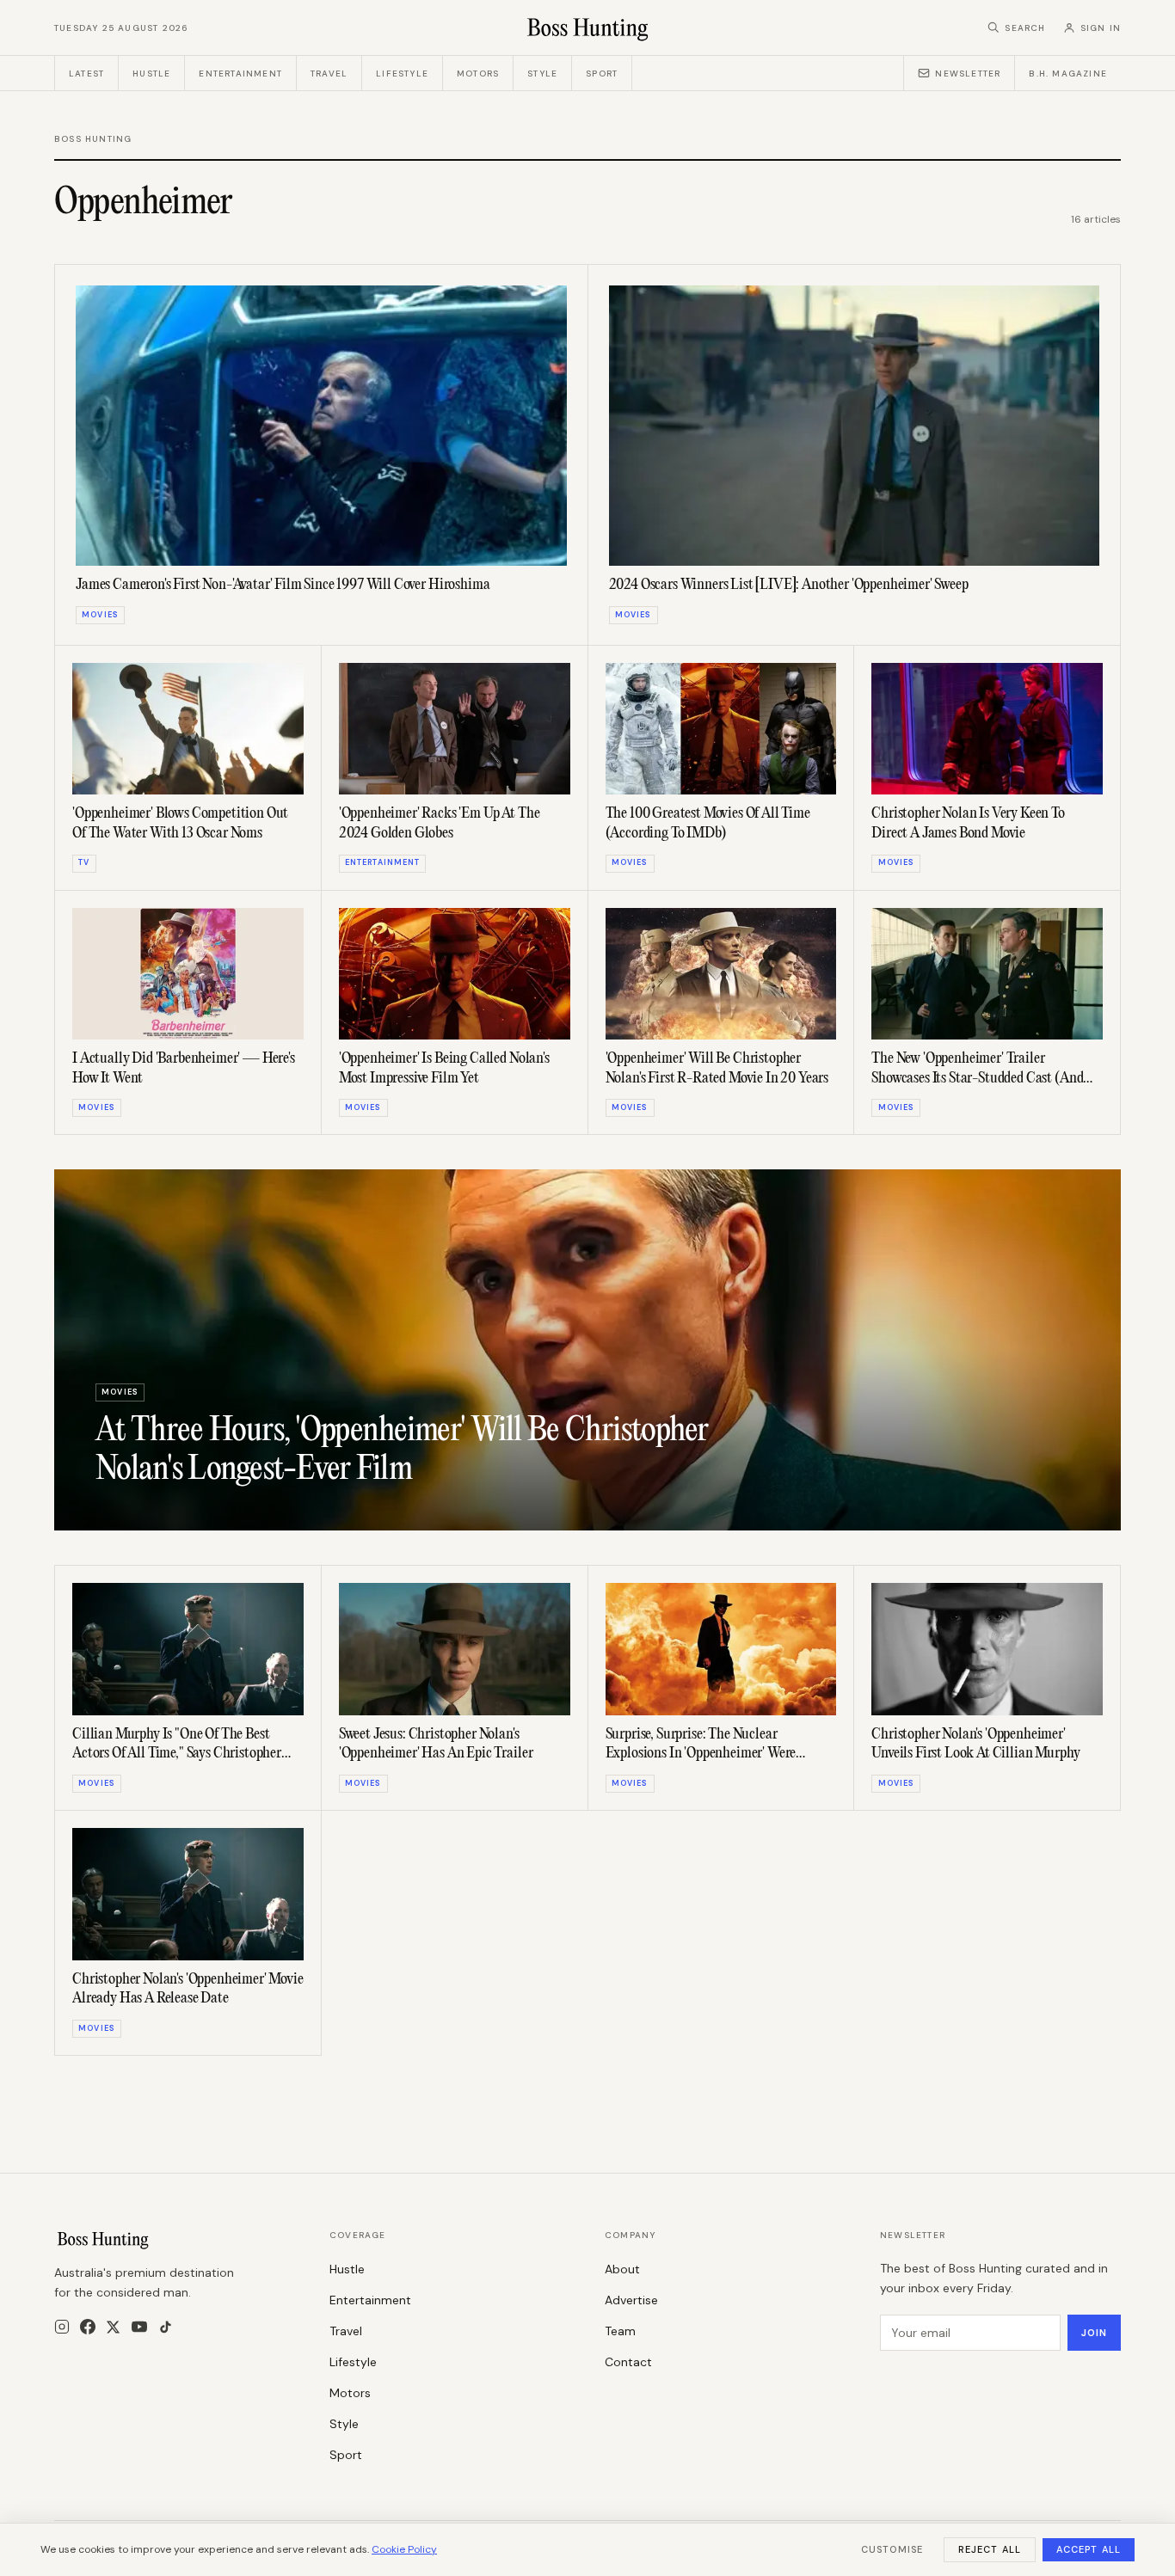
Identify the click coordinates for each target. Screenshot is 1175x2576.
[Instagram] (62, 2327)
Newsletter (968, 74)
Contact (628, 2362)
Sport (602, 74)
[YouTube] (139, 2327)
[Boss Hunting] (588, 28)
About (622, 2269)
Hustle (151, 74)
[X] (113, 2327)
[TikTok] (166, 2327)
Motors (478, 74)
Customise (892, 2549)
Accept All (1089, 2549)
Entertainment (240, 74)
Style (542, 74)
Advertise (631, 2300)
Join (1094, 2333)
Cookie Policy (404, 2549)
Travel (329, 74)
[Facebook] (88, 2327)
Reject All (990, 2549)
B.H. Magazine (1068, 74)
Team (620, 2331)
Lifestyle (402, 74)
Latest (86, 74)
